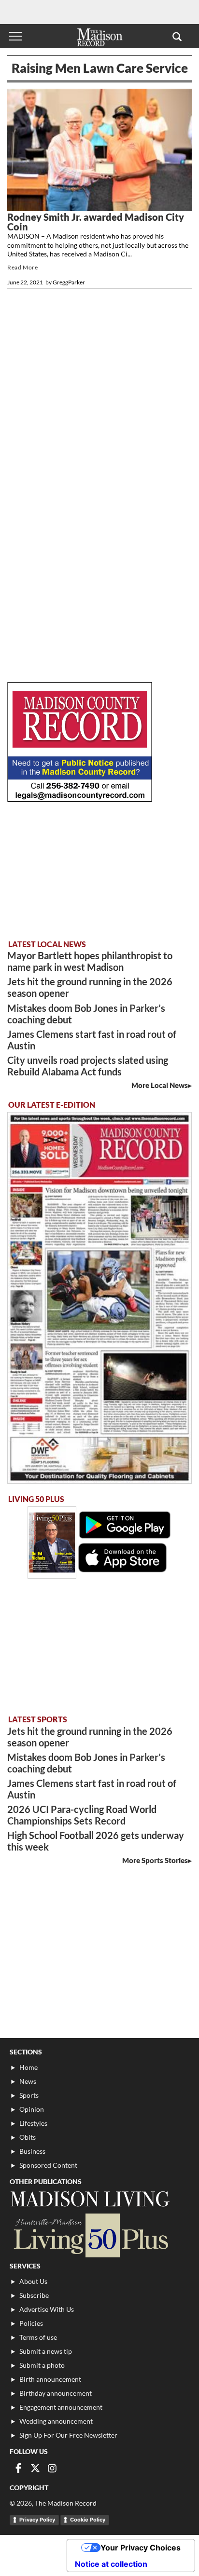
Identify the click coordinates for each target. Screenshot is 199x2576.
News (28, 2081)
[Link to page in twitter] (35, 2468)
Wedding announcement (56, 2421)
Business (32, 2151)
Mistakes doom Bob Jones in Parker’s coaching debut (86, 1014)
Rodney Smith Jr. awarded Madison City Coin (96, 222)
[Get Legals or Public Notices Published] (80, 799)
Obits (28, 2137)
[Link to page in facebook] (18, 2468)
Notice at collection (111, 2564)
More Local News (160, 1085)
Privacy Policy (37, 2520)
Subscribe (34, 2295)
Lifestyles (33, 2123)
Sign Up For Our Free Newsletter (68, 2435)
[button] (177, 36)
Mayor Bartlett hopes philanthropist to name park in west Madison (90, 961)
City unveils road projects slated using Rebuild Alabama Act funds (88, 1066)
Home (28, 2067)
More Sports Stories (155, 1860)
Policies (31, 2323)
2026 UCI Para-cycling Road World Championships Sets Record (82, 1815)
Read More (22, 267)
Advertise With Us (47, 2309)
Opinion (32, 2109)
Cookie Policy (88, 2520)
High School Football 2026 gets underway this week (96, 1841)
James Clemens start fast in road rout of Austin (92, 1040)
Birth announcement (50, 2379)
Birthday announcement (56, 2393)
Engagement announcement (61, 2407)
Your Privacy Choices (141, 2548)
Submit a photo (42, 2365)
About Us (33, 2281)
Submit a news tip (46, 2351)
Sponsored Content (48, 2165)
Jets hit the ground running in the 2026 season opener (90, 987)
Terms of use (38, 2337)
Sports (29, 2095)
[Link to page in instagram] (52, 2468)
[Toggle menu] (15, 36)
